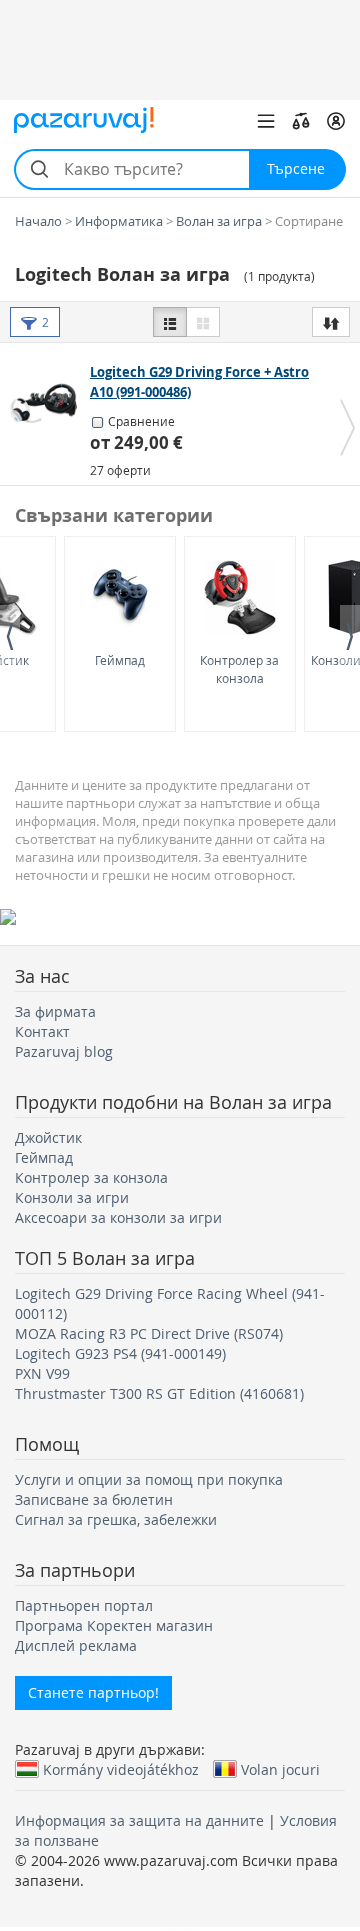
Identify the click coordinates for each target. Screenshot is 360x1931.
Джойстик (48, 1137)
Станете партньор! (93, 1692)
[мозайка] (203, 322)
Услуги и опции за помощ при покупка (149, 1479)
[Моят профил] (336, 121)
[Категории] (266, 121)
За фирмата (55, 1011)
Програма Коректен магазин (114, 1625)
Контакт (42, 1031)
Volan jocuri (280, 1769)
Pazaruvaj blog (64, 1051)
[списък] (170, 322)
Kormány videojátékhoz (121, 1769)
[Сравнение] (301, 121)
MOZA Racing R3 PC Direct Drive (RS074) (149, 1333)
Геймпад (120, 660)
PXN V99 (42, 1373)
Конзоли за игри (72, 1197)
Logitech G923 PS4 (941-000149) (120, 1353)
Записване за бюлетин (94, 1499)
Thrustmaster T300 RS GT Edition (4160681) (159, 1393)
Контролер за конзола (239, 668)
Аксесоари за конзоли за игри (118, 1217)
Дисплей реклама (76, 1645)
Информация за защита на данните (139, 1820)
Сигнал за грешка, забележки (116, 1519)
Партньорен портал (84, 1605)
